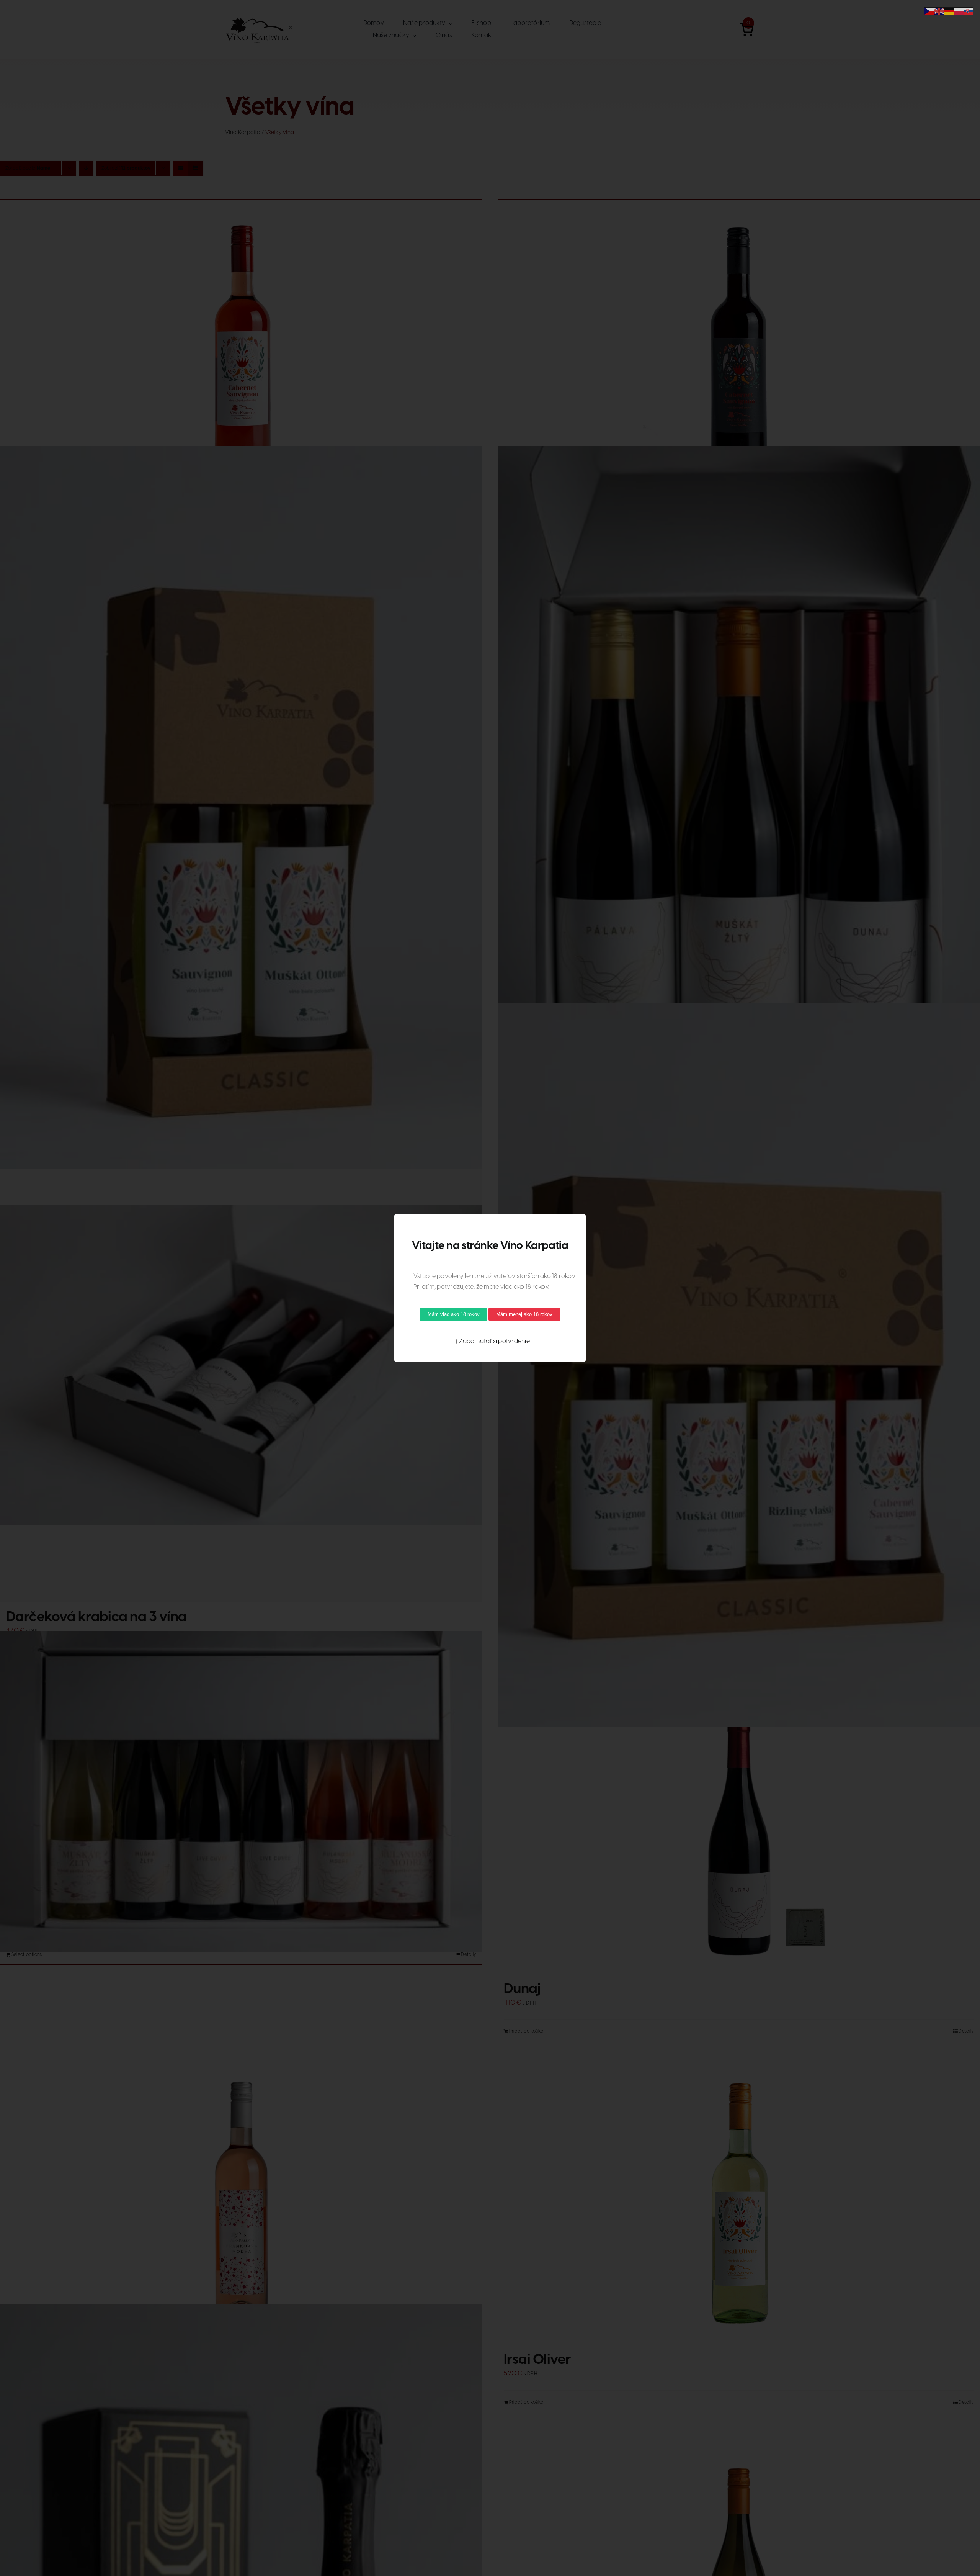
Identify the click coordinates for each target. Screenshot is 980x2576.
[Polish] (959, 11)
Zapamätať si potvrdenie (494, 1341)
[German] (949, 11)
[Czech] (929, 11)
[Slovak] (969, 11)
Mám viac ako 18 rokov (454, 1314)
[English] (939, 11)
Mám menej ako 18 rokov (524, 1314)
